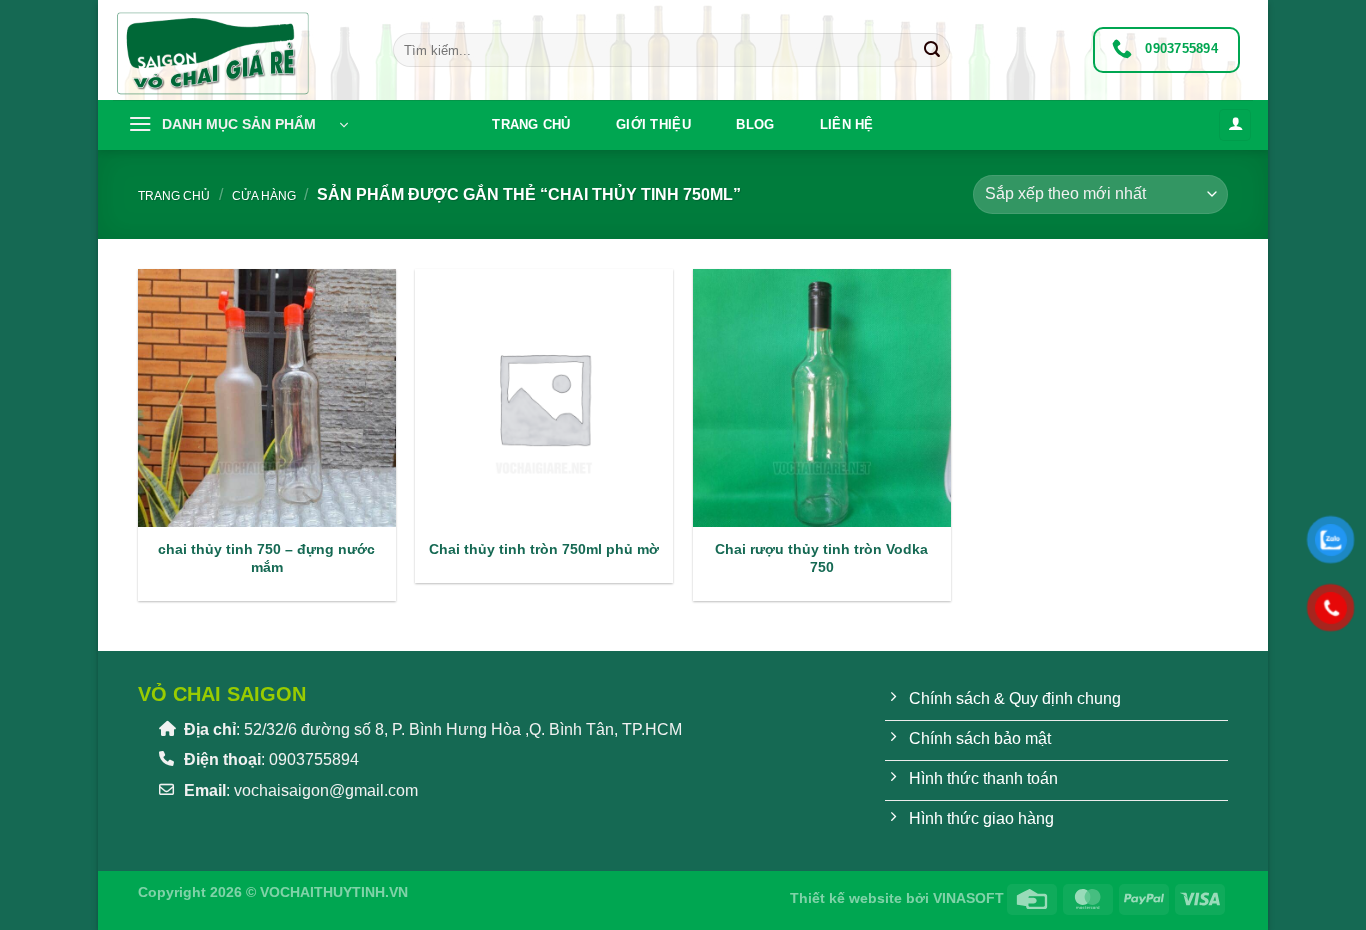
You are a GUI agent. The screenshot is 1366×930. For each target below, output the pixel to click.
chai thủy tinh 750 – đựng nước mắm (266, 558)
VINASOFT (968, 898)
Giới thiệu (653, 124)
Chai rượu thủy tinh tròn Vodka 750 (821, 558)
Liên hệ (847, 124)
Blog (755, 124)
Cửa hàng (264, 196)
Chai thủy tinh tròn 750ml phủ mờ (544, 549)
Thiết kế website (846, 898)
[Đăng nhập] (1235, 125)
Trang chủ (531, 124)
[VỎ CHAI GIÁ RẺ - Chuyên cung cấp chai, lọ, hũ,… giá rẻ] (238, 50)
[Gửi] (932, 50)
